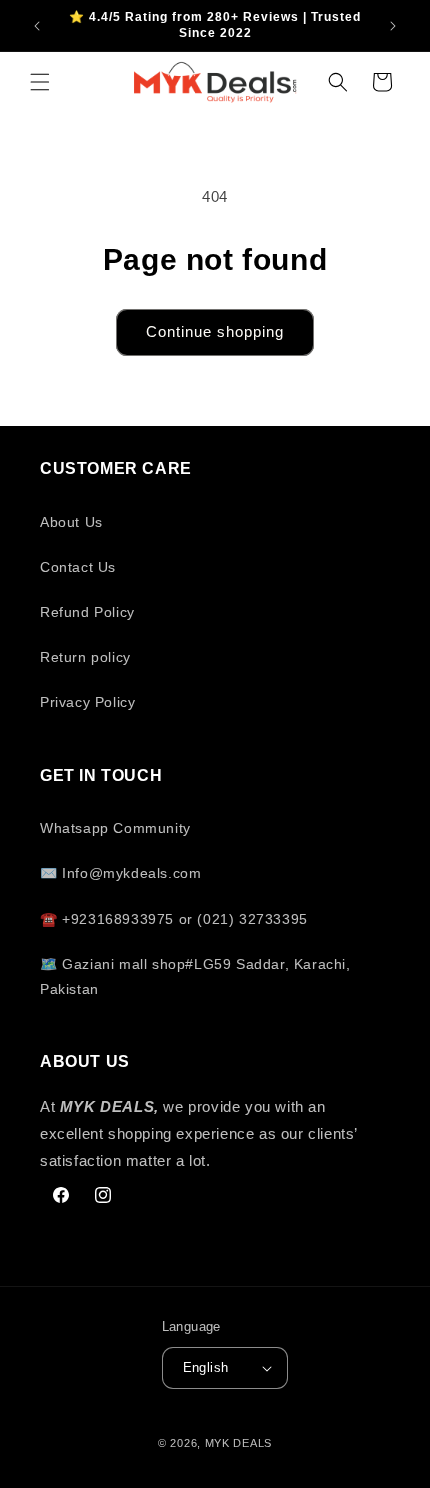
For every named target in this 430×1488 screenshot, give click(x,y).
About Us (71, 522)
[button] (40, 82)
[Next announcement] (393, 26)
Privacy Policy (87, 702)
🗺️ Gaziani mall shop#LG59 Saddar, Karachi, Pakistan (195, 976)
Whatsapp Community (115, 828)
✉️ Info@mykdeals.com (120, 873)
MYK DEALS (238, 1443)
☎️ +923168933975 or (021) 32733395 (174, 919)
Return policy (85, 657)
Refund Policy (87, 612)
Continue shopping (215, 331)
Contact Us (78, 567)
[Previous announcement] (37, 26)
